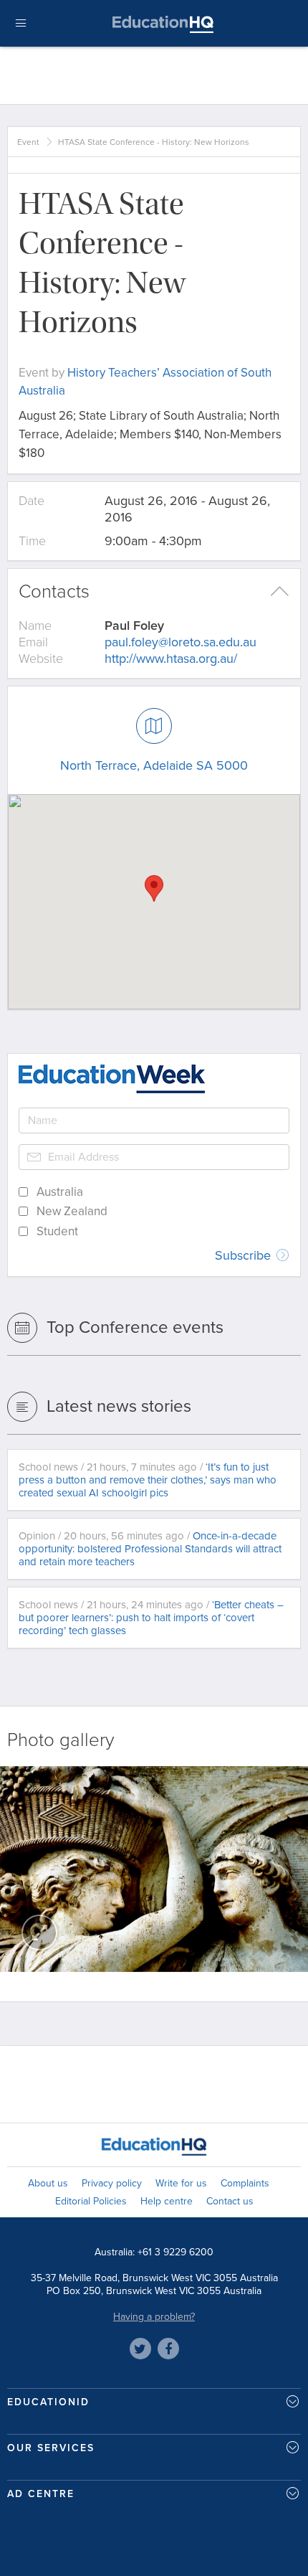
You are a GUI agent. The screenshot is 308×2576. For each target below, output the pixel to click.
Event (28, 142)
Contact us (230, 2201)
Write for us (181, 2183)
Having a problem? (154, 2317)
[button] (154, 888)
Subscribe (245, 1255)
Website (41, 659)
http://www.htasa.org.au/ (171, 659)
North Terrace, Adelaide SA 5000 (154, 765)
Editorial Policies (91, 2201)
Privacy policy (112, 2183)
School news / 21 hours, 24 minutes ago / (151, 1618)
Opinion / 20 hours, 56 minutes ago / (150, 1549)
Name (35, 626)
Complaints (245, 2183)
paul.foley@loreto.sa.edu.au (181, 642)
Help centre (167, 2201)
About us (48, 2183)
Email (33, 642)
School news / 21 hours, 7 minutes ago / (148, 1480)
